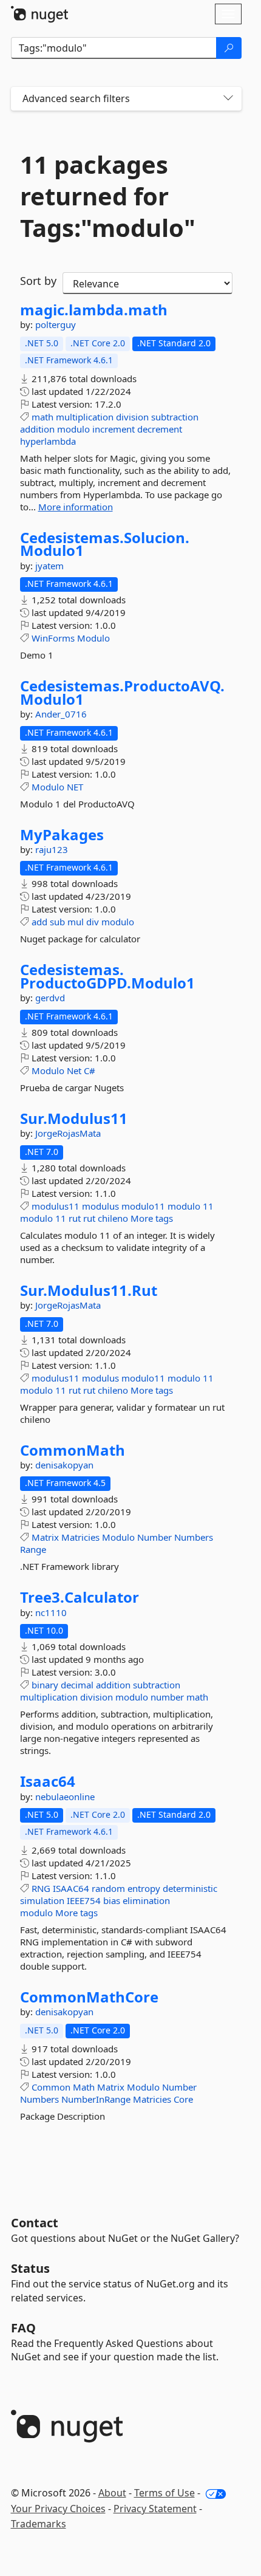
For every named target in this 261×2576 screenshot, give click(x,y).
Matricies (80, 1537)
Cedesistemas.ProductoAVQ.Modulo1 (122, 692)
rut (75, 1218)
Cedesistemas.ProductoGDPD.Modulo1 (107, 976)
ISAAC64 (71, 1888)
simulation (42, 1900)
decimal (77, 1685)
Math (84, 2087)
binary (45, 1685)
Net (74, 1070)
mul (76, 922)
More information (76, 507)
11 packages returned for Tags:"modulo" (108, 196)
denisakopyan (64, 1465)
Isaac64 (48, 1781)
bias (112, 1900)
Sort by (38, 281)
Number (154, 1537)
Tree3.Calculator (80, 1597)
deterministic (190, 1888)
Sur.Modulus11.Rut (89, 1290)
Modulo (93, 638)
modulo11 (143, 1206)
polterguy (56, 324)
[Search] (229, 48)
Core (183, 2099)
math (42, 417)
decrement (160, 429)
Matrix (45, 1537)
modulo (73, 429)
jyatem (49, 566)
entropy (144, 1888)
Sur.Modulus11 (74, 1118)
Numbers (194, 1537)
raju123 (52, 849)
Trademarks (39, 2524)
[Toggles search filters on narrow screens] (228, 99)
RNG (41, 1888)
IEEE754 (84, 1900)
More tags (152, 1218)
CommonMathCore (89, 1997)
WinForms (53, 638)
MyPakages (62, 835)
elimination (146, 1900)
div (93, 922)
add (39, 922)
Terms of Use (164, 2493)
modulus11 (56, 1206)
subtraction (175, 417)
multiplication (85, 417)
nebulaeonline (65, 1797)
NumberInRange (96, 2099)
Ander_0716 (61, 714)
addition (37, 429)
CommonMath (73, 1450)
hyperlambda (48, 441)
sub (57, 922)
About (112, 2493)
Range (33, 1549)
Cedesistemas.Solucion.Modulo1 (105, 544)
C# (90, 1070)
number (167, 1697)
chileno (113, 1218)
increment (114, 429)
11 (208, 1206)
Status (30, 2268)
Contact (35, 2223)
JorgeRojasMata (68, 1133)
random (108, 1888)
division (132, 417)
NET (75, 787)
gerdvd (50, 998)
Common (51, 2087)
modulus (100, 1206)
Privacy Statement (155, 2509)
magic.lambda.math (94, 310)
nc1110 (51, 1612)
